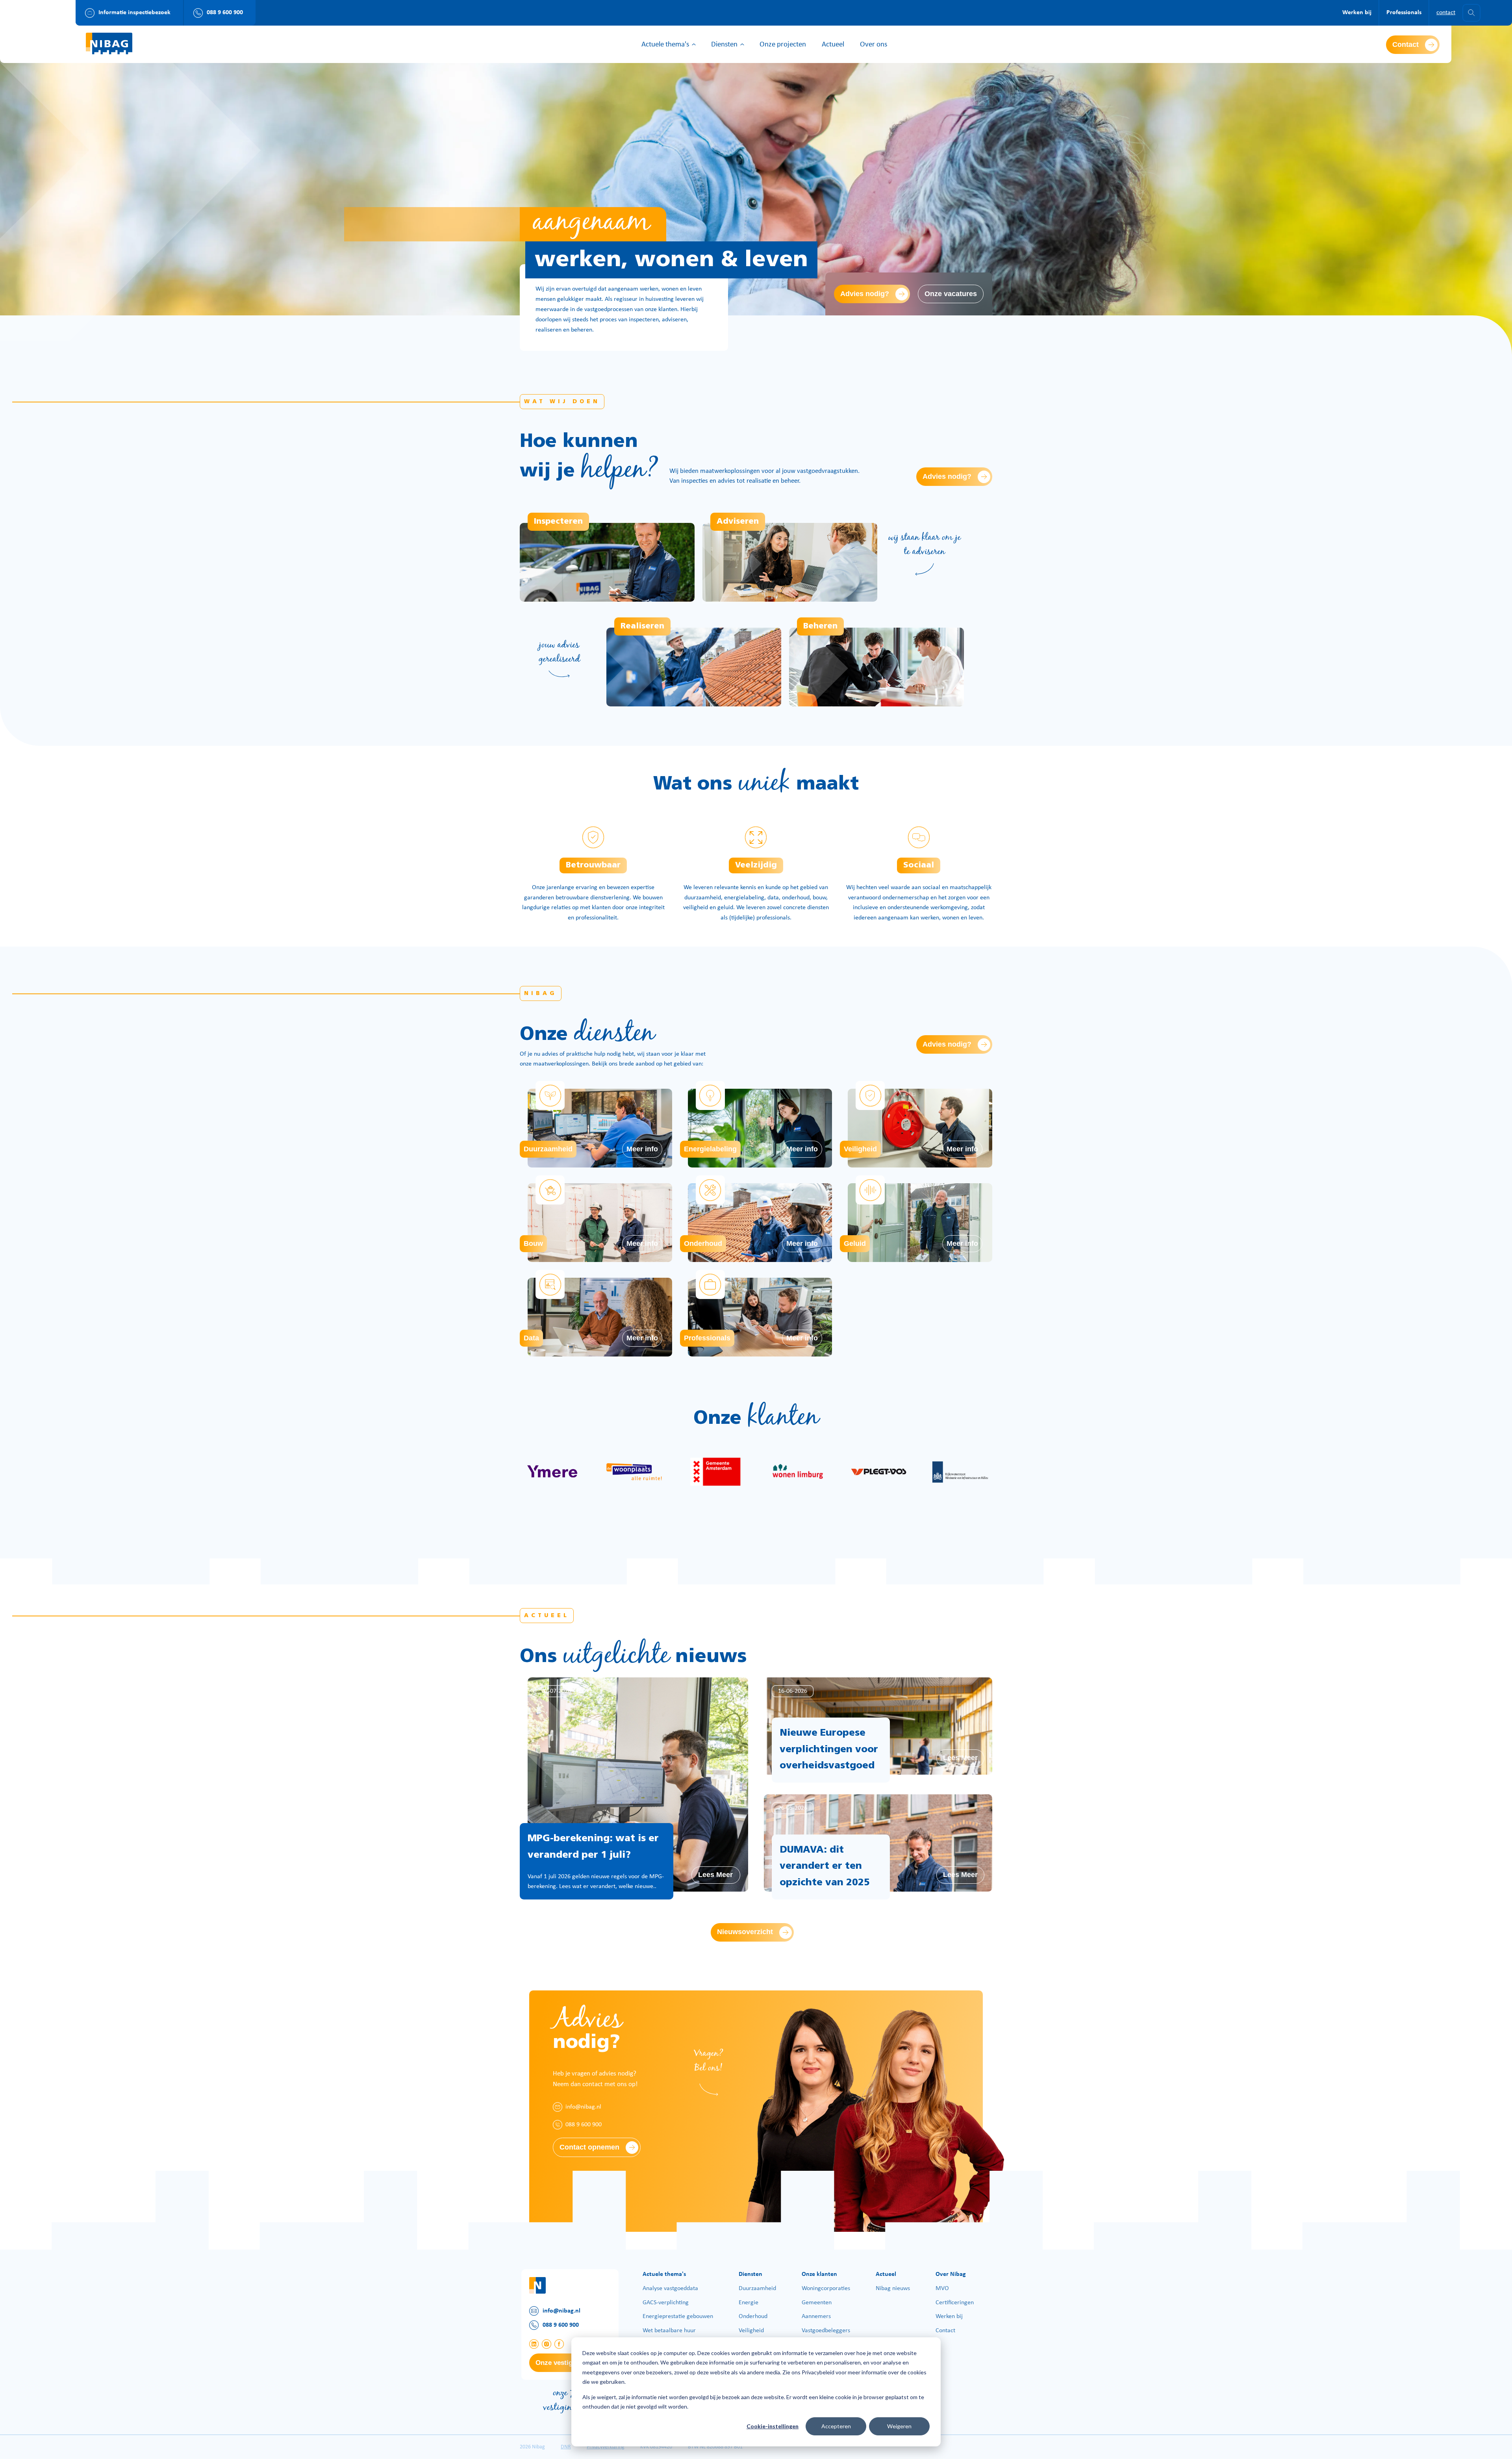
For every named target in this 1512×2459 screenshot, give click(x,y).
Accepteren (836, 2426)
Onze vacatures (951, 294)
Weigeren (899, 2426)
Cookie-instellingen (773, 2426)
